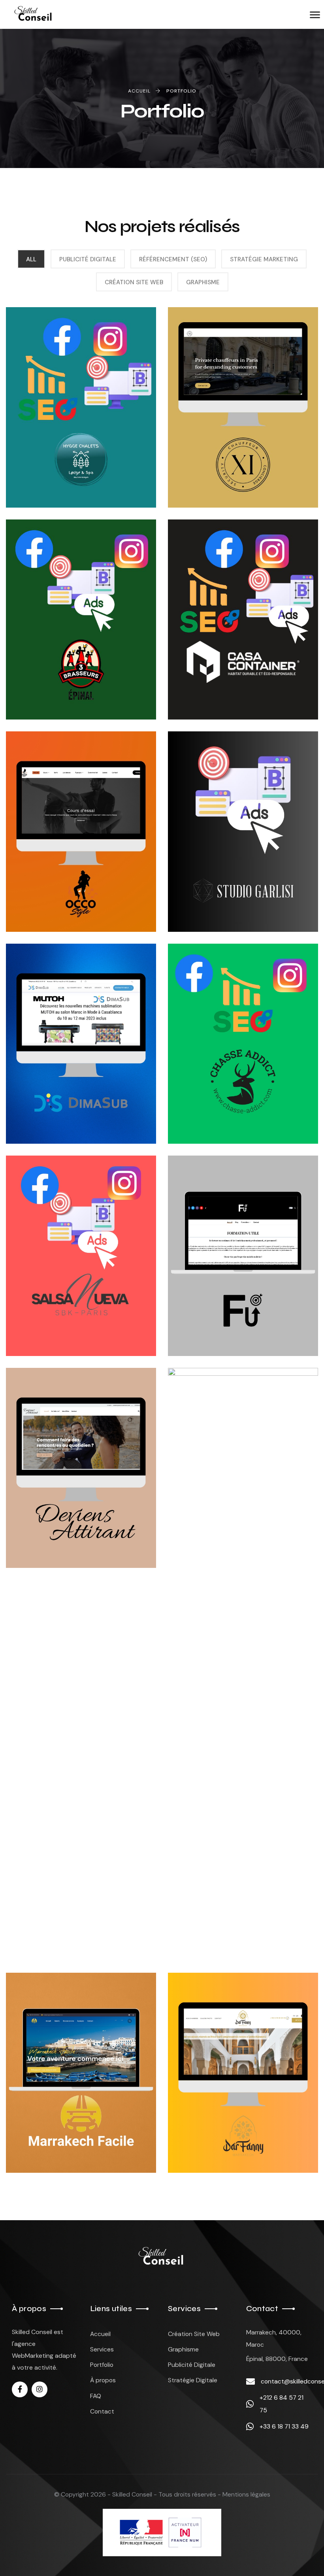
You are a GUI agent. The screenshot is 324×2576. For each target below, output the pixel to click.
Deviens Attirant (72, 1531)
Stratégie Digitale (193, 2380)
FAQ (96, 2396)
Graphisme (203, 282)
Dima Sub (49, 1107)
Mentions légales (246, 2494)
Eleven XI (213, 471)
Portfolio (102, 2365)
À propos (103, 2380)
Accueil (100, 2334)
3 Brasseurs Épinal (77, 683)
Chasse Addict (226, 1107)
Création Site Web (134, 282)
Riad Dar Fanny (228, 2136)
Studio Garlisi (225, 894)
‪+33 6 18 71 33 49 (284, 2426)
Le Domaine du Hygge (65, 453)
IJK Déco (210, 1924)
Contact (102, 2411)
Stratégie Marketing (264, 259)
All (31, 259)
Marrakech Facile (75, 2136)
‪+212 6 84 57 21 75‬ (282, 2404)
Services (102, 2349)
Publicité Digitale (88, 259)
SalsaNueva (57, 1319)
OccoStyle (56, 894)
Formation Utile (233, 1319)
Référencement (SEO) (173, 259)
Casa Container (230, 683)
